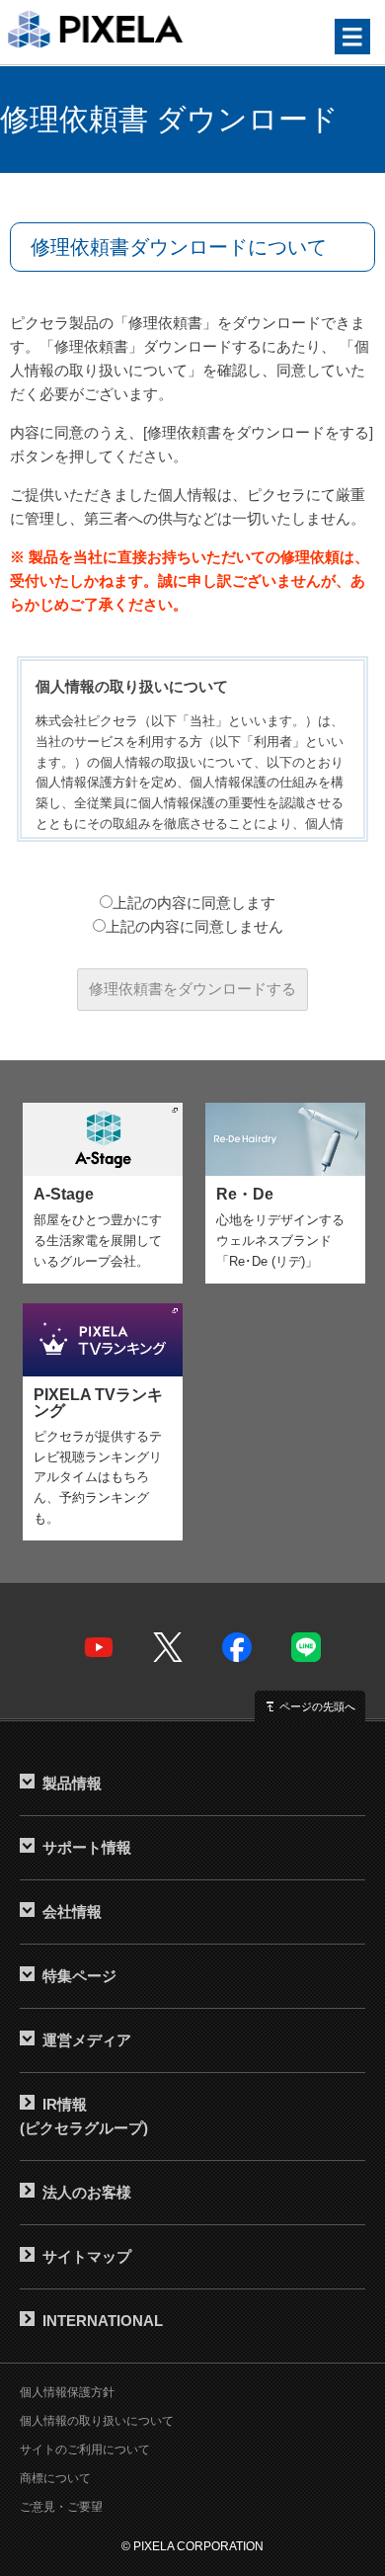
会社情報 (72, 1911)
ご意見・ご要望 (61, 2507)
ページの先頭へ (317, 1706)
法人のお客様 (87, 2192)
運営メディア (87, 2040)
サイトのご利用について (85, 2450)
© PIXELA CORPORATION (192, 2546)
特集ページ (79, 1976)
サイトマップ (87, 2256)
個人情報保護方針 (67, 2392)
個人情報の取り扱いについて (97, 2421)
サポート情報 (87, 1847)
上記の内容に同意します (194, 903)
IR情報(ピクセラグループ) (84, 2116)
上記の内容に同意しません (194, 926)
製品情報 (72, 1783)
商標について (55, 2478)
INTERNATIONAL (103, 2321)
